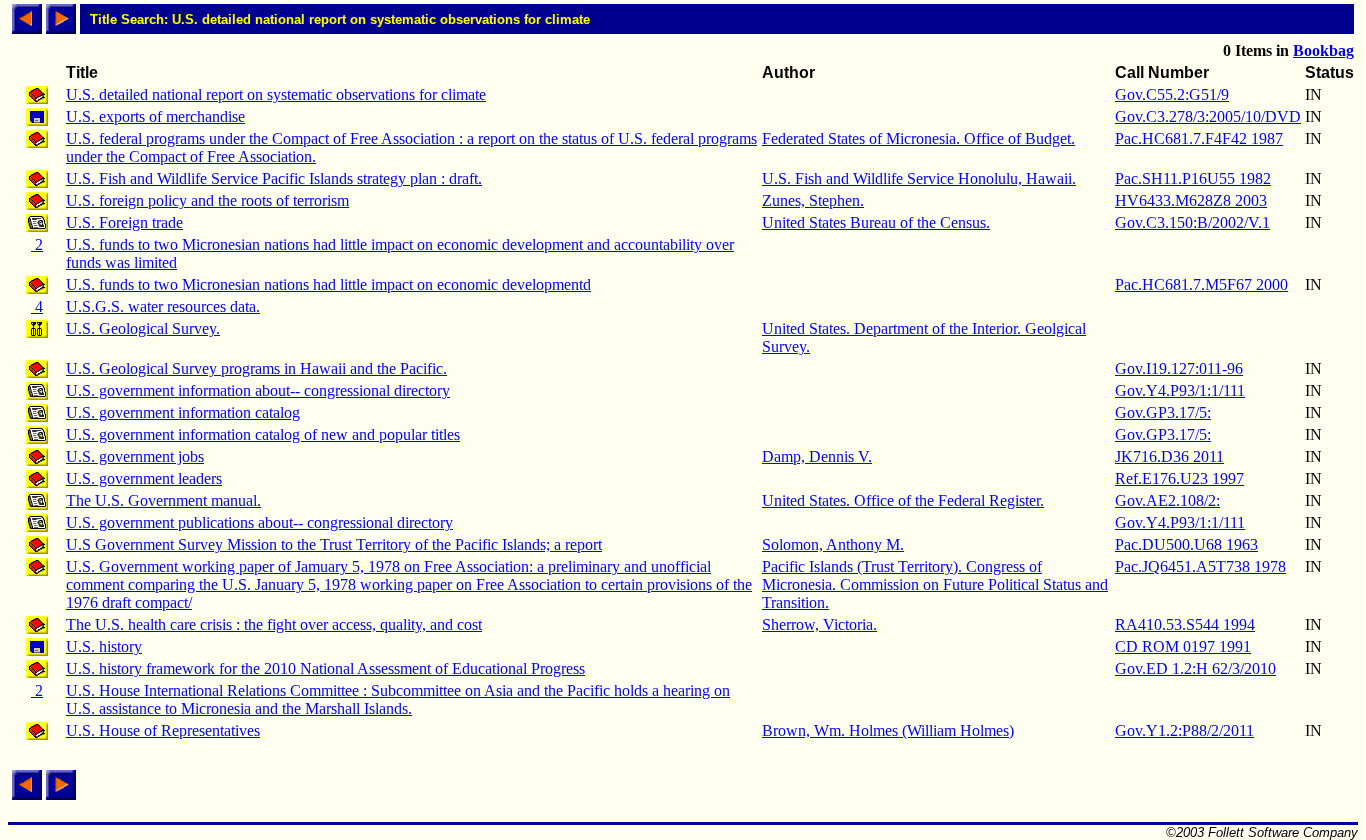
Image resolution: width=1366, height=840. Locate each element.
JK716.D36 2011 (1169, 456)
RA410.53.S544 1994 (1185, 624)
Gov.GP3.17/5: (1163, 412)
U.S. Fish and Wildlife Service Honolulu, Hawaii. (919, 178)
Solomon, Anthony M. (833, 544)
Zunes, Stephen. (813, 200)
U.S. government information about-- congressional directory (258, 390)
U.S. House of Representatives (163, 730)
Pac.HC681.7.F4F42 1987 (1199, 138)
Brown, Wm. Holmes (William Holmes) (888, 730)
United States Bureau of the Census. (876, 222)
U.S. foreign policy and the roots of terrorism (207, 200)
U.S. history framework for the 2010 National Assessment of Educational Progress (325, 668)
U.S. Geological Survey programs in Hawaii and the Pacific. (256, 368)
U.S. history (104, 646)
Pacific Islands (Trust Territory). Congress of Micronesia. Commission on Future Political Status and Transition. (935, 584)
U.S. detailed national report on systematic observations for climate (276, 94)
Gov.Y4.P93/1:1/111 (1180, 390)
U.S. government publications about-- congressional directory (259, 522)
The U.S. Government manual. (163, 500)
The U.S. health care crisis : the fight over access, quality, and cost (274, 624)
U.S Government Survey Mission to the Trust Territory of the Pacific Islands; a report (334, 544)
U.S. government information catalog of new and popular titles (263, 434)
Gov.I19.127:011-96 (1179, 368)
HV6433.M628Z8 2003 (1191, 200)
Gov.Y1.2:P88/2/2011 (1184, 730)
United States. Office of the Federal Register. (903, 500)
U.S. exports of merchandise (155, 116)
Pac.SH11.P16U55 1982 (1193, 178)
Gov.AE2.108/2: (1167, 500)
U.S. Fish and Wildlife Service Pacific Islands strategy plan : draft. (274, 178)
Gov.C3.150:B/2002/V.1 (1192, 222)
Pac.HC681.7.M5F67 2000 (1201, 284)
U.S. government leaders (144, 478)
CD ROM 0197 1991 (1183, 646)
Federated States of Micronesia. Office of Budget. (918, 138)
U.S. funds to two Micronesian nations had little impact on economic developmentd (328, 284)
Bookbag (1323, 50)
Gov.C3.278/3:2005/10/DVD (1208, 116)
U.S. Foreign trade (124, 222)
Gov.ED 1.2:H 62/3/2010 (1195, 668)
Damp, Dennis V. (817, 456)
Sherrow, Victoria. (819, 624)
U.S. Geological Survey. (143, 328)
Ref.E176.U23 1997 (1179, 478)
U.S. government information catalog (183, 412)
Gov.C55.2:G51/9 (1172, 94)
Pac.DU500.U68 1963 (1186, 544)
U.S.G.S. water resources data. (163, 306)
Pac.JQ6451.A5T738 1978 (1200, 566)
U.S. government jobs (135, 456)
